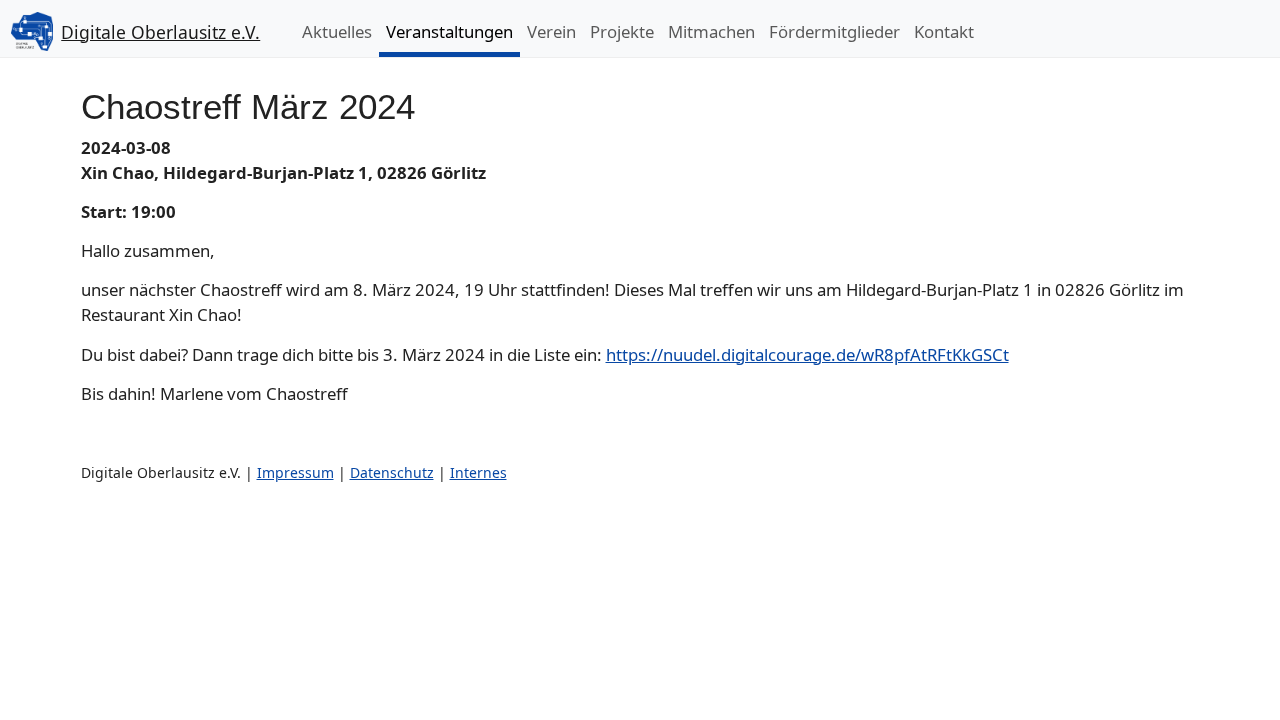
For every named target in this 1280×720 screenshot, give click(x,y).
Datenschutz (392, 472)
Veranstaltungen (449, 31)
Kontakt (944, 31)
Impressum (295, 472)
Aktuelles (337, 31)
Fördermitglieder (834, 31)
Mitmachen (711, 31)
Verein (551, 31)
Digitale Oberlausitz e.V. (160, 32)
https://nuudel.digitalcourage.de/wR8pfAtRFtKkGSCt (807, 354)
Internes (478, 472)
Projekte (622, 31)
